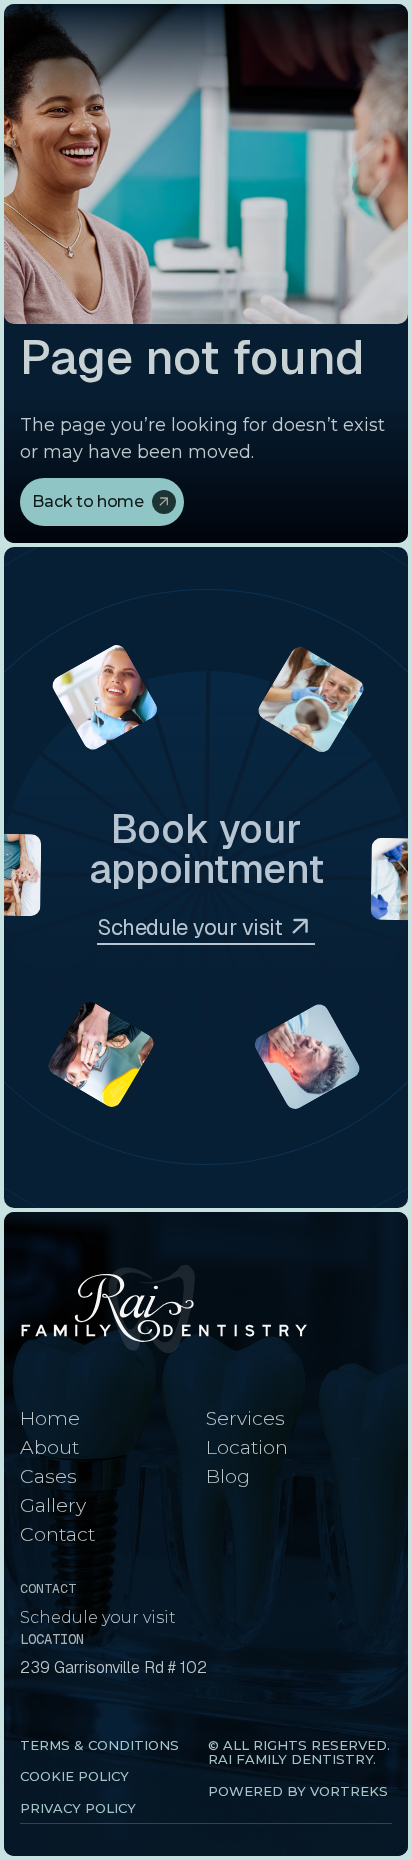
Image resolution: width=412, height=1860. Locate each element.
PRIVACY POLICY (78, 1808)
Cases (48, 1476)
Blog (228, 1476)
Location (247, 1447)
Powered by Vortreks (298, 1791)
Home (50, 1418)
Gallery (53, 1505)
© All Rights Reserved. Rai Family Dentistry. (299, 1752)
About (49, 1447)
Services (245, 1418)
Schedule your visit (98, 1617)
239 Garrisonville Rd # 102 (113, 1667)
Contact (57, 1534)
